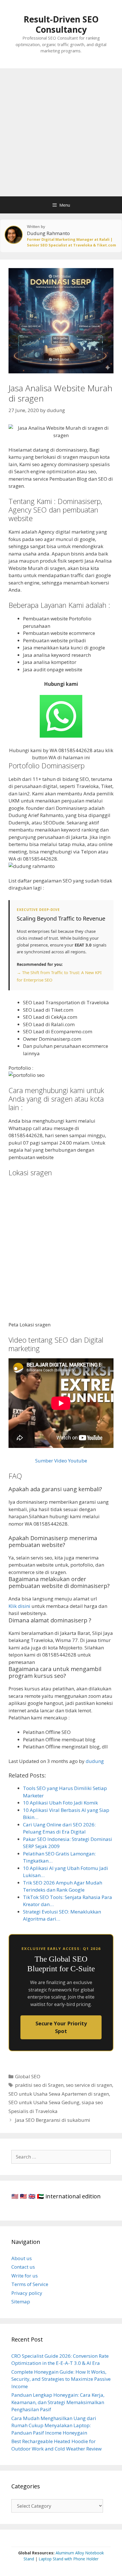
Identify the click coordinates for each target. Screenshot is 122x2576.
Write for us (25, 2276)
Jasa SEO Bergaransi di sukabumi (53, 2120)
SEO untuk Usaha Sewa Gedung (44, 2102)
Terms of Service (30, 2284)
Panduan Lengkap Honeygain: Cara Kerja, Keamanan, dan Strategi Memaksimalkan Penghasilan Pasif (58, 2402)
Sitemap (21, 2302)
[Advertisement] (61, 132)
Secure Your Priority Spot (61, 2027)
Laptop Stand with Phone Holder (69, 2559)
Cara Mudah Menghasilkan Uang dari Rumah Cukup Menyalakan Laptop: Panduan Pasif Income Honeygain (54, 2425)
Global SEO (28, 2076)
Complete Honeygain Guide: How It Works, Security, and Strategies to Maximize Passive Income (61, 2379)
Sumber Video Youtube (61, 1461)
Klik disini (19, 1606)
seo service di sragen (89, 2085)
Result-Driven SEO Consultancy (61, 24)
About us (22, 2258)
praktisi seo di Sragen (39, 2085)
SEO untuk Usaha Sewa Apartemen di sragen (59, 2094)
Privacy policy (27, 2293)
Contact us (23, 2267)
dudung (95, 1761)
